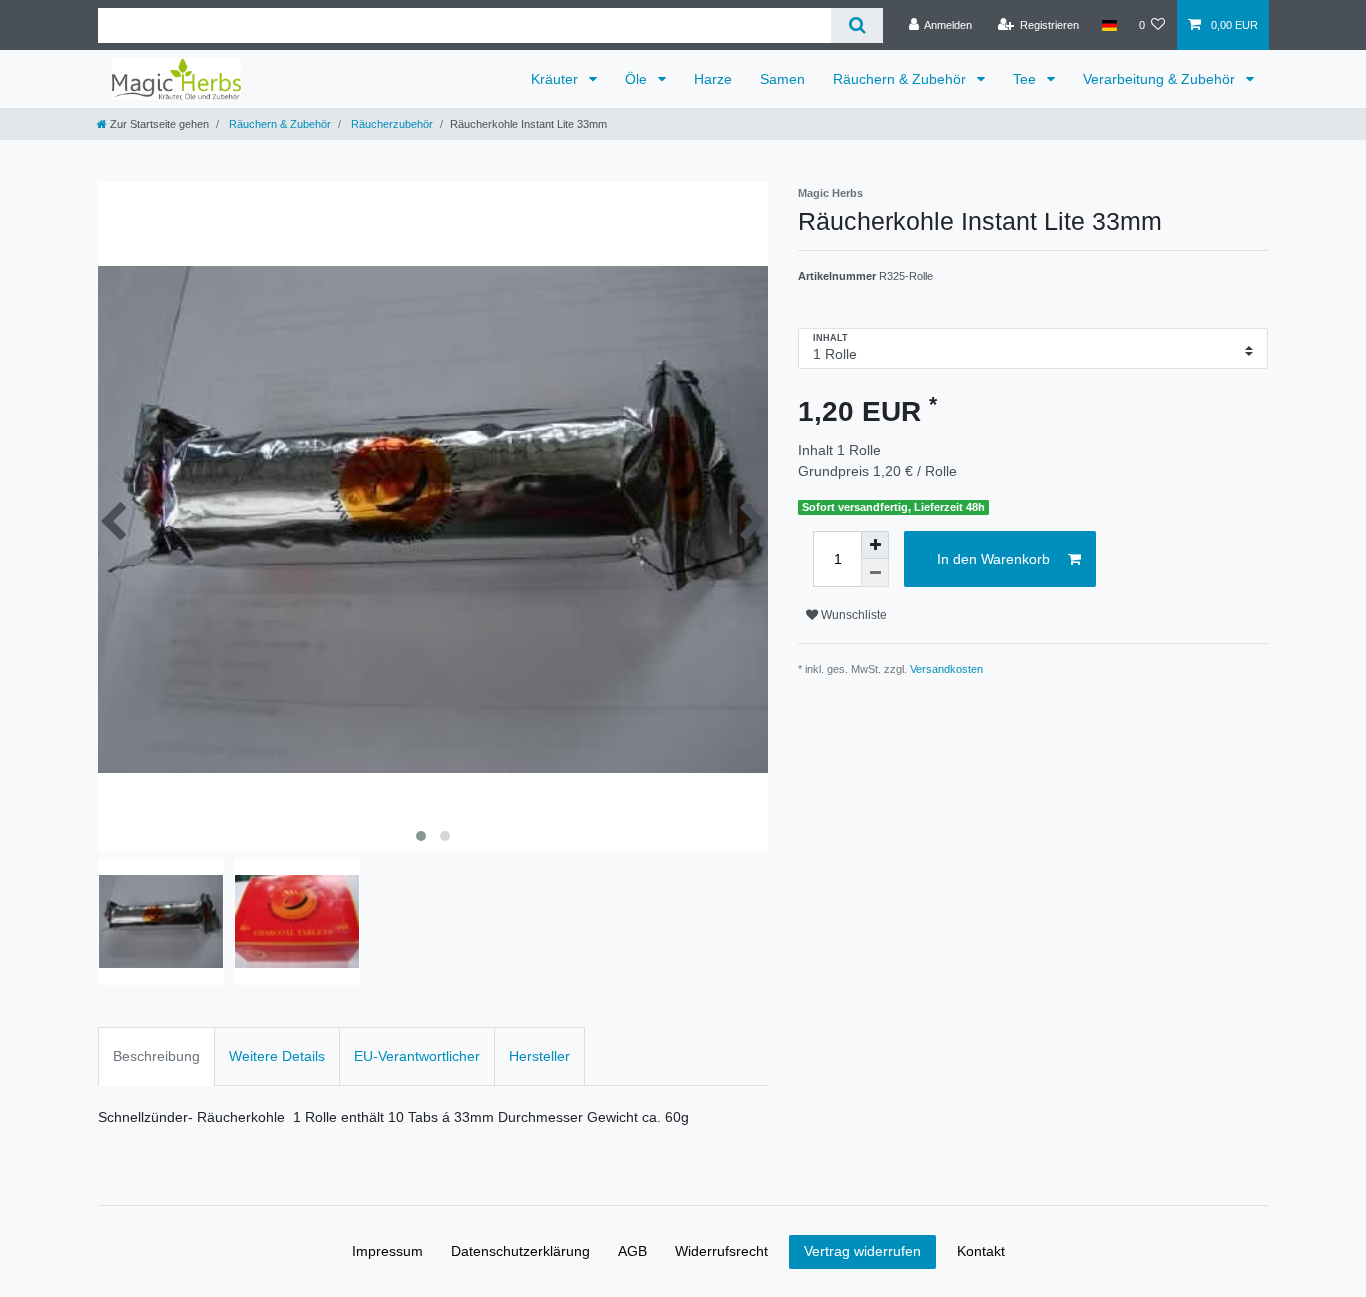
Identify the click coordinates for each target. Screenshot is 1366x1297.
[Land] (1108, 25)
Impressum (387, 1251)
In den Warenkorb (993, 559)
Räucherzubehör (390, 124)
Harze (713, 79)
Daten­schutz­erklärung (520, 1251)
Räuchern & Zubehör (901, 79)
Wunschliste (852, 615)
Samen (782, 79)
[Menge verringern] (875, 573)
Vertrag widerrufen (862, 1251)
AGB (632, 1251)
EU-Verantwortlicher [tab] (417, 1056)
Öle (638, 79)
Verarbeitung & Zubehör (1161, 79)
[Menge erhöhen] (875, 545)
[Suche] (856, 25)
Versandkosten (946, 669)
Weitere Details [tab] (277, 1056)
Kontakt (981, 1251)
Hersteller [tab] (539, 1056)
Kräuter (556, 79)
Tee (1026, 79)
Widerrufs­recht (721, 1251)
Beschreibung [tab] (156, 1056)
